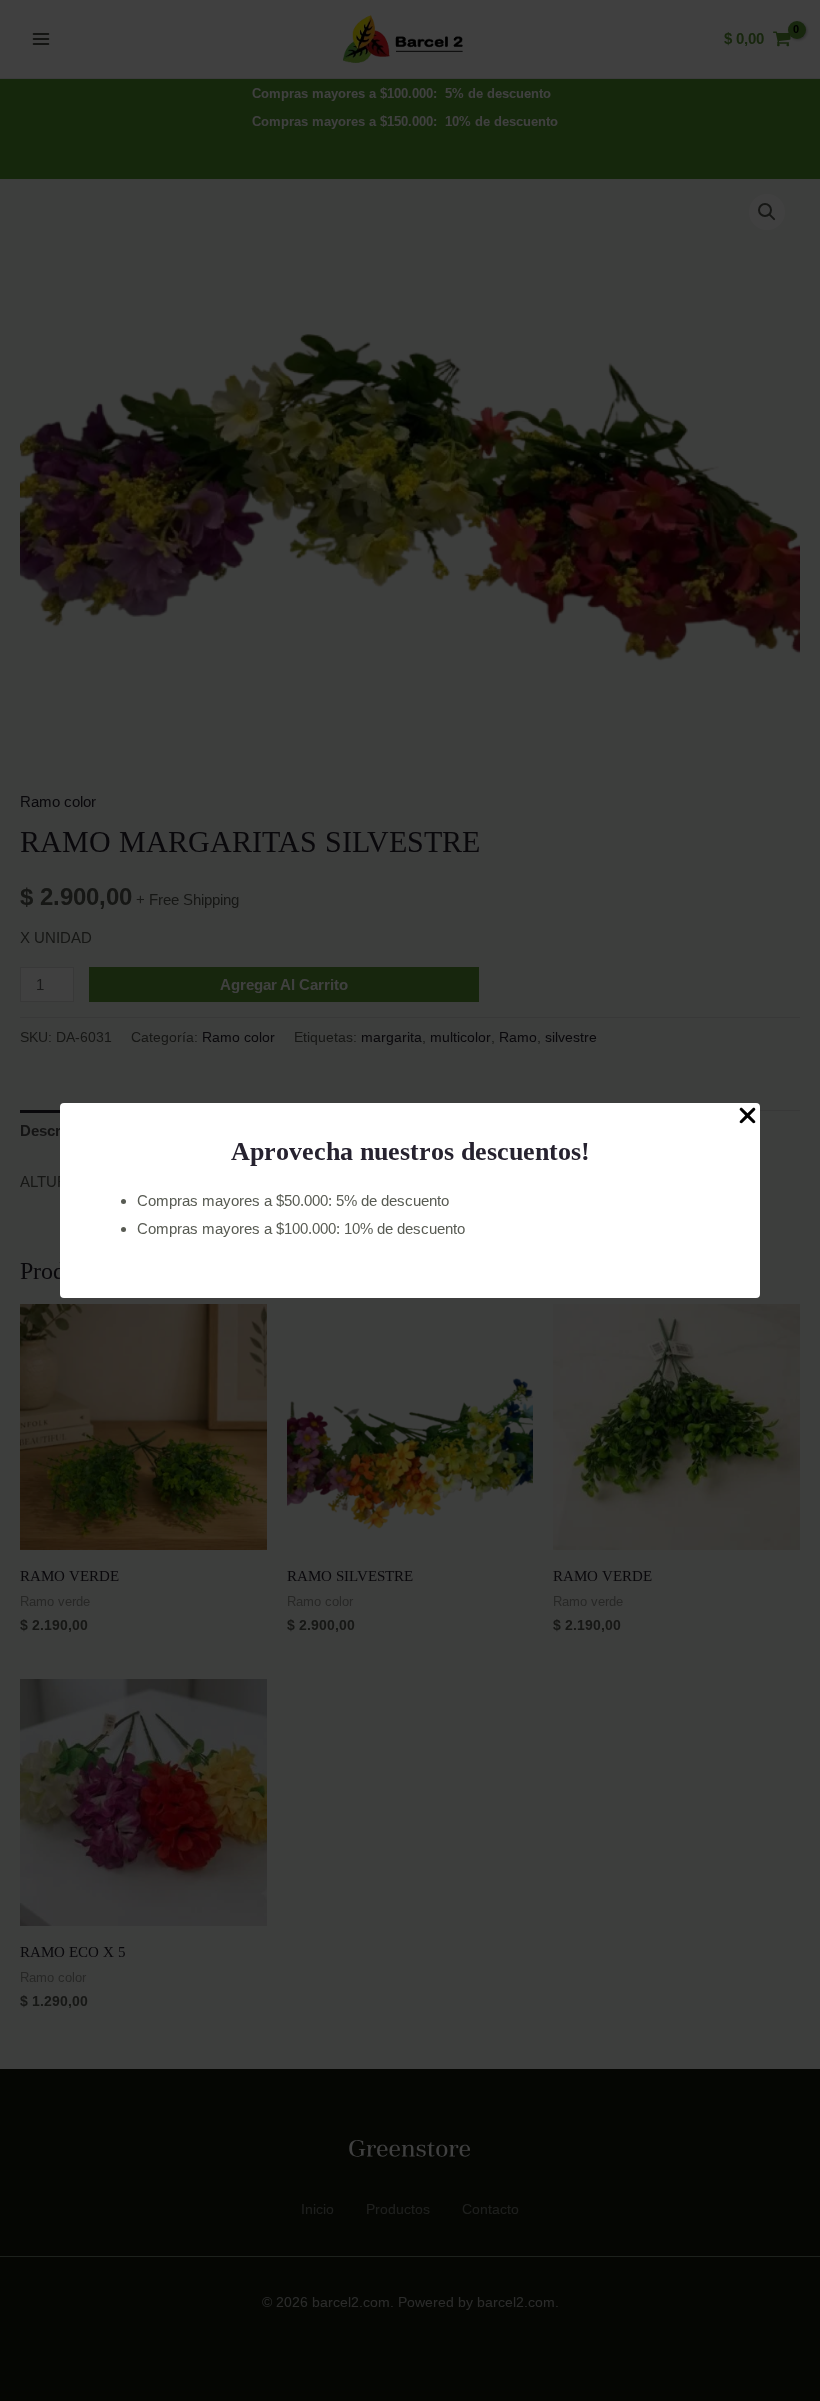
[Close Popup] (747, 1116)
